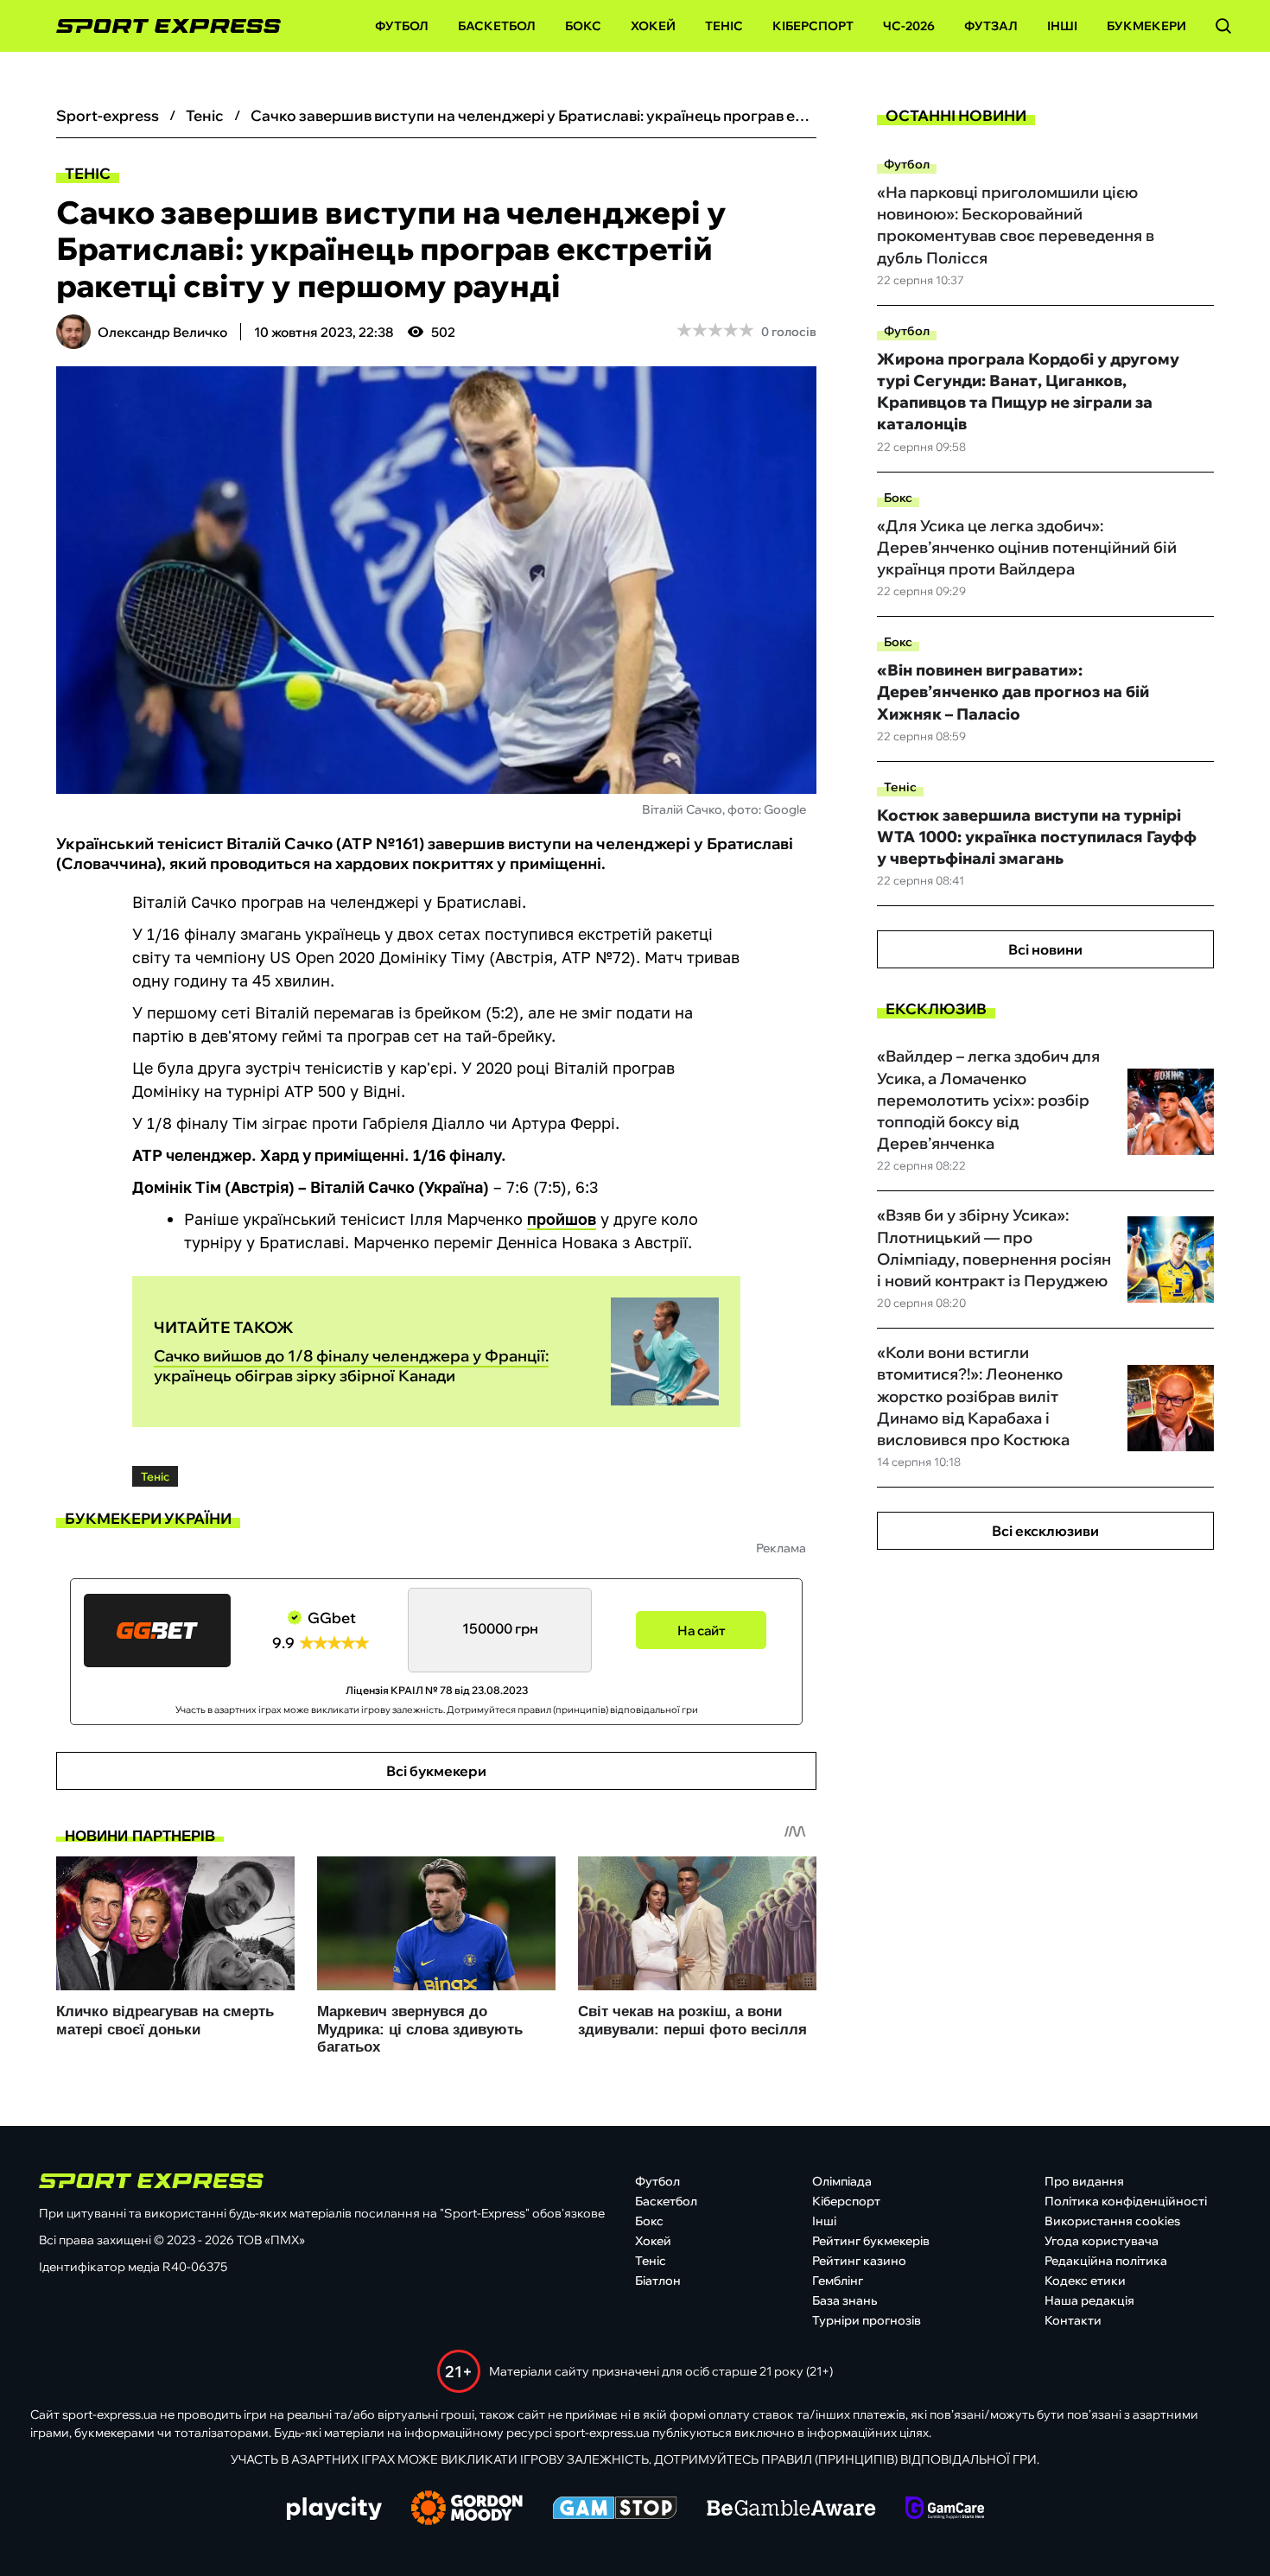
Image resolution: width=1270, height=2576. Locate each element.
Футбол (402, 26)
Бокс (583, 26)
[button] (1223, 26)
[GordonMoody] (467, 2509)
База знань (845, 2300)
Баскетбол (497, 26)
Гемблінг (838, 2281)
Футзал (991, 26)
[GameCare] (945, 2509)
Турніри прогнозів (867, 2320)
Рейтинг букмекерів (871, 2241)
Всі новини (1045, 949)
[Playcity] (334, 2510)
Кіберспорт (813, 26)
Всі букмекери (436, 1771)
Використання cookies (1112, 2221)
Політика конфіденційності (1126, 2201)
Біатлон (658, 2281)
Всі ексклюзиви (1045, 1531)
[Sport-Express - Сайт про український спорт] (160, 26)
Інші (1062, 26)
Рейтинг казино (859, 2261)
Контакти (1073, 2320)
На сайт (702, 1631)
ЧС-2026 (909, 26)
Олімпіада (842, 2181)
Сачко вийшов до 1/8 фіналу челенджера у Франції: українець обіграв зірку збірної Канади (351, 1366)
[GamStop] (615, 2509)
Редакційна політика (1106, 2261)
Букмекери (1146, 26)
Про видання (1084, 2181)
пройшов (562, 1219)
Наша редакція (1089, 2300)
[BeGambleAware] (791, 2509)
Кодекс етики (1085, 2281)
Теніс (724, 26)
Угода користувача (1102, 2241)
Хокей (653, 26)
